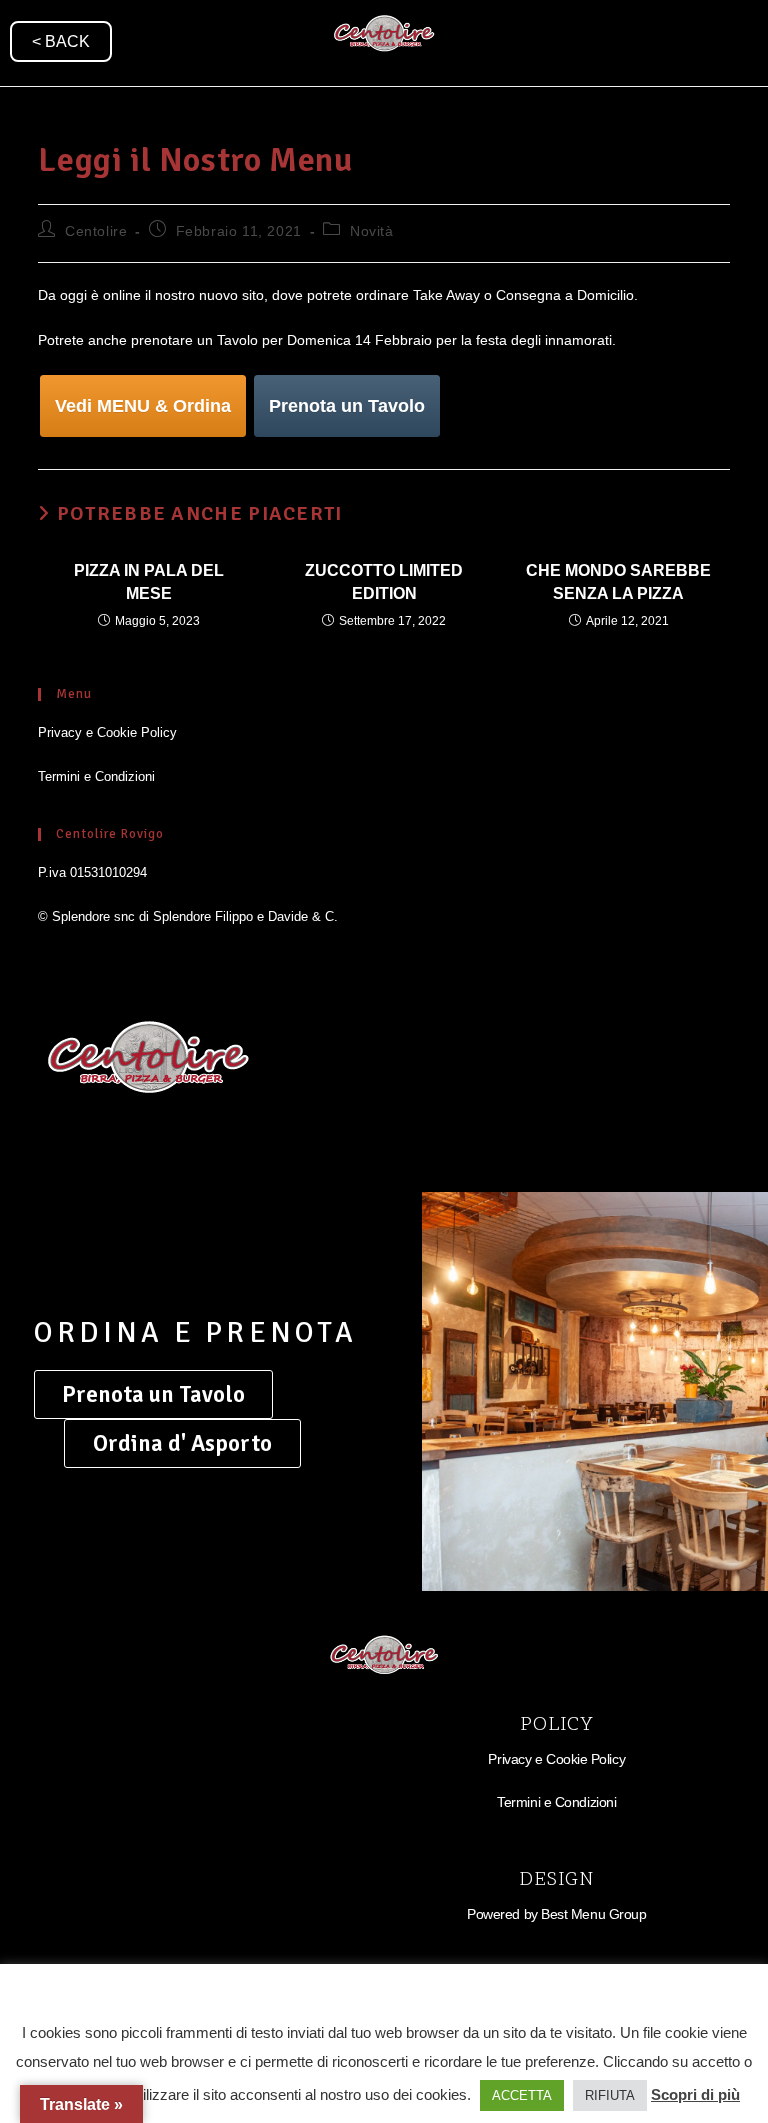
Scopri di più (695, 2094)
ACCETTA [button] (522, 2095)
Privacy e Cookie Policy (107, 732)
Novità (372, 231)
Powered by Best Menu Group (556, 1914)
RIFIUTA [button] (610, 2095)
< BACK (61, 41)
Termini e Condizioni (96, 776)
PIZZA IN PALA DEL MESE (149, 581)
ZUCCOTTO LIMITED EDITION (384, 581)
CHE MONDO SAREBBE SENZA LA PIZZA (618, 581)
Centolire (96, 231)
